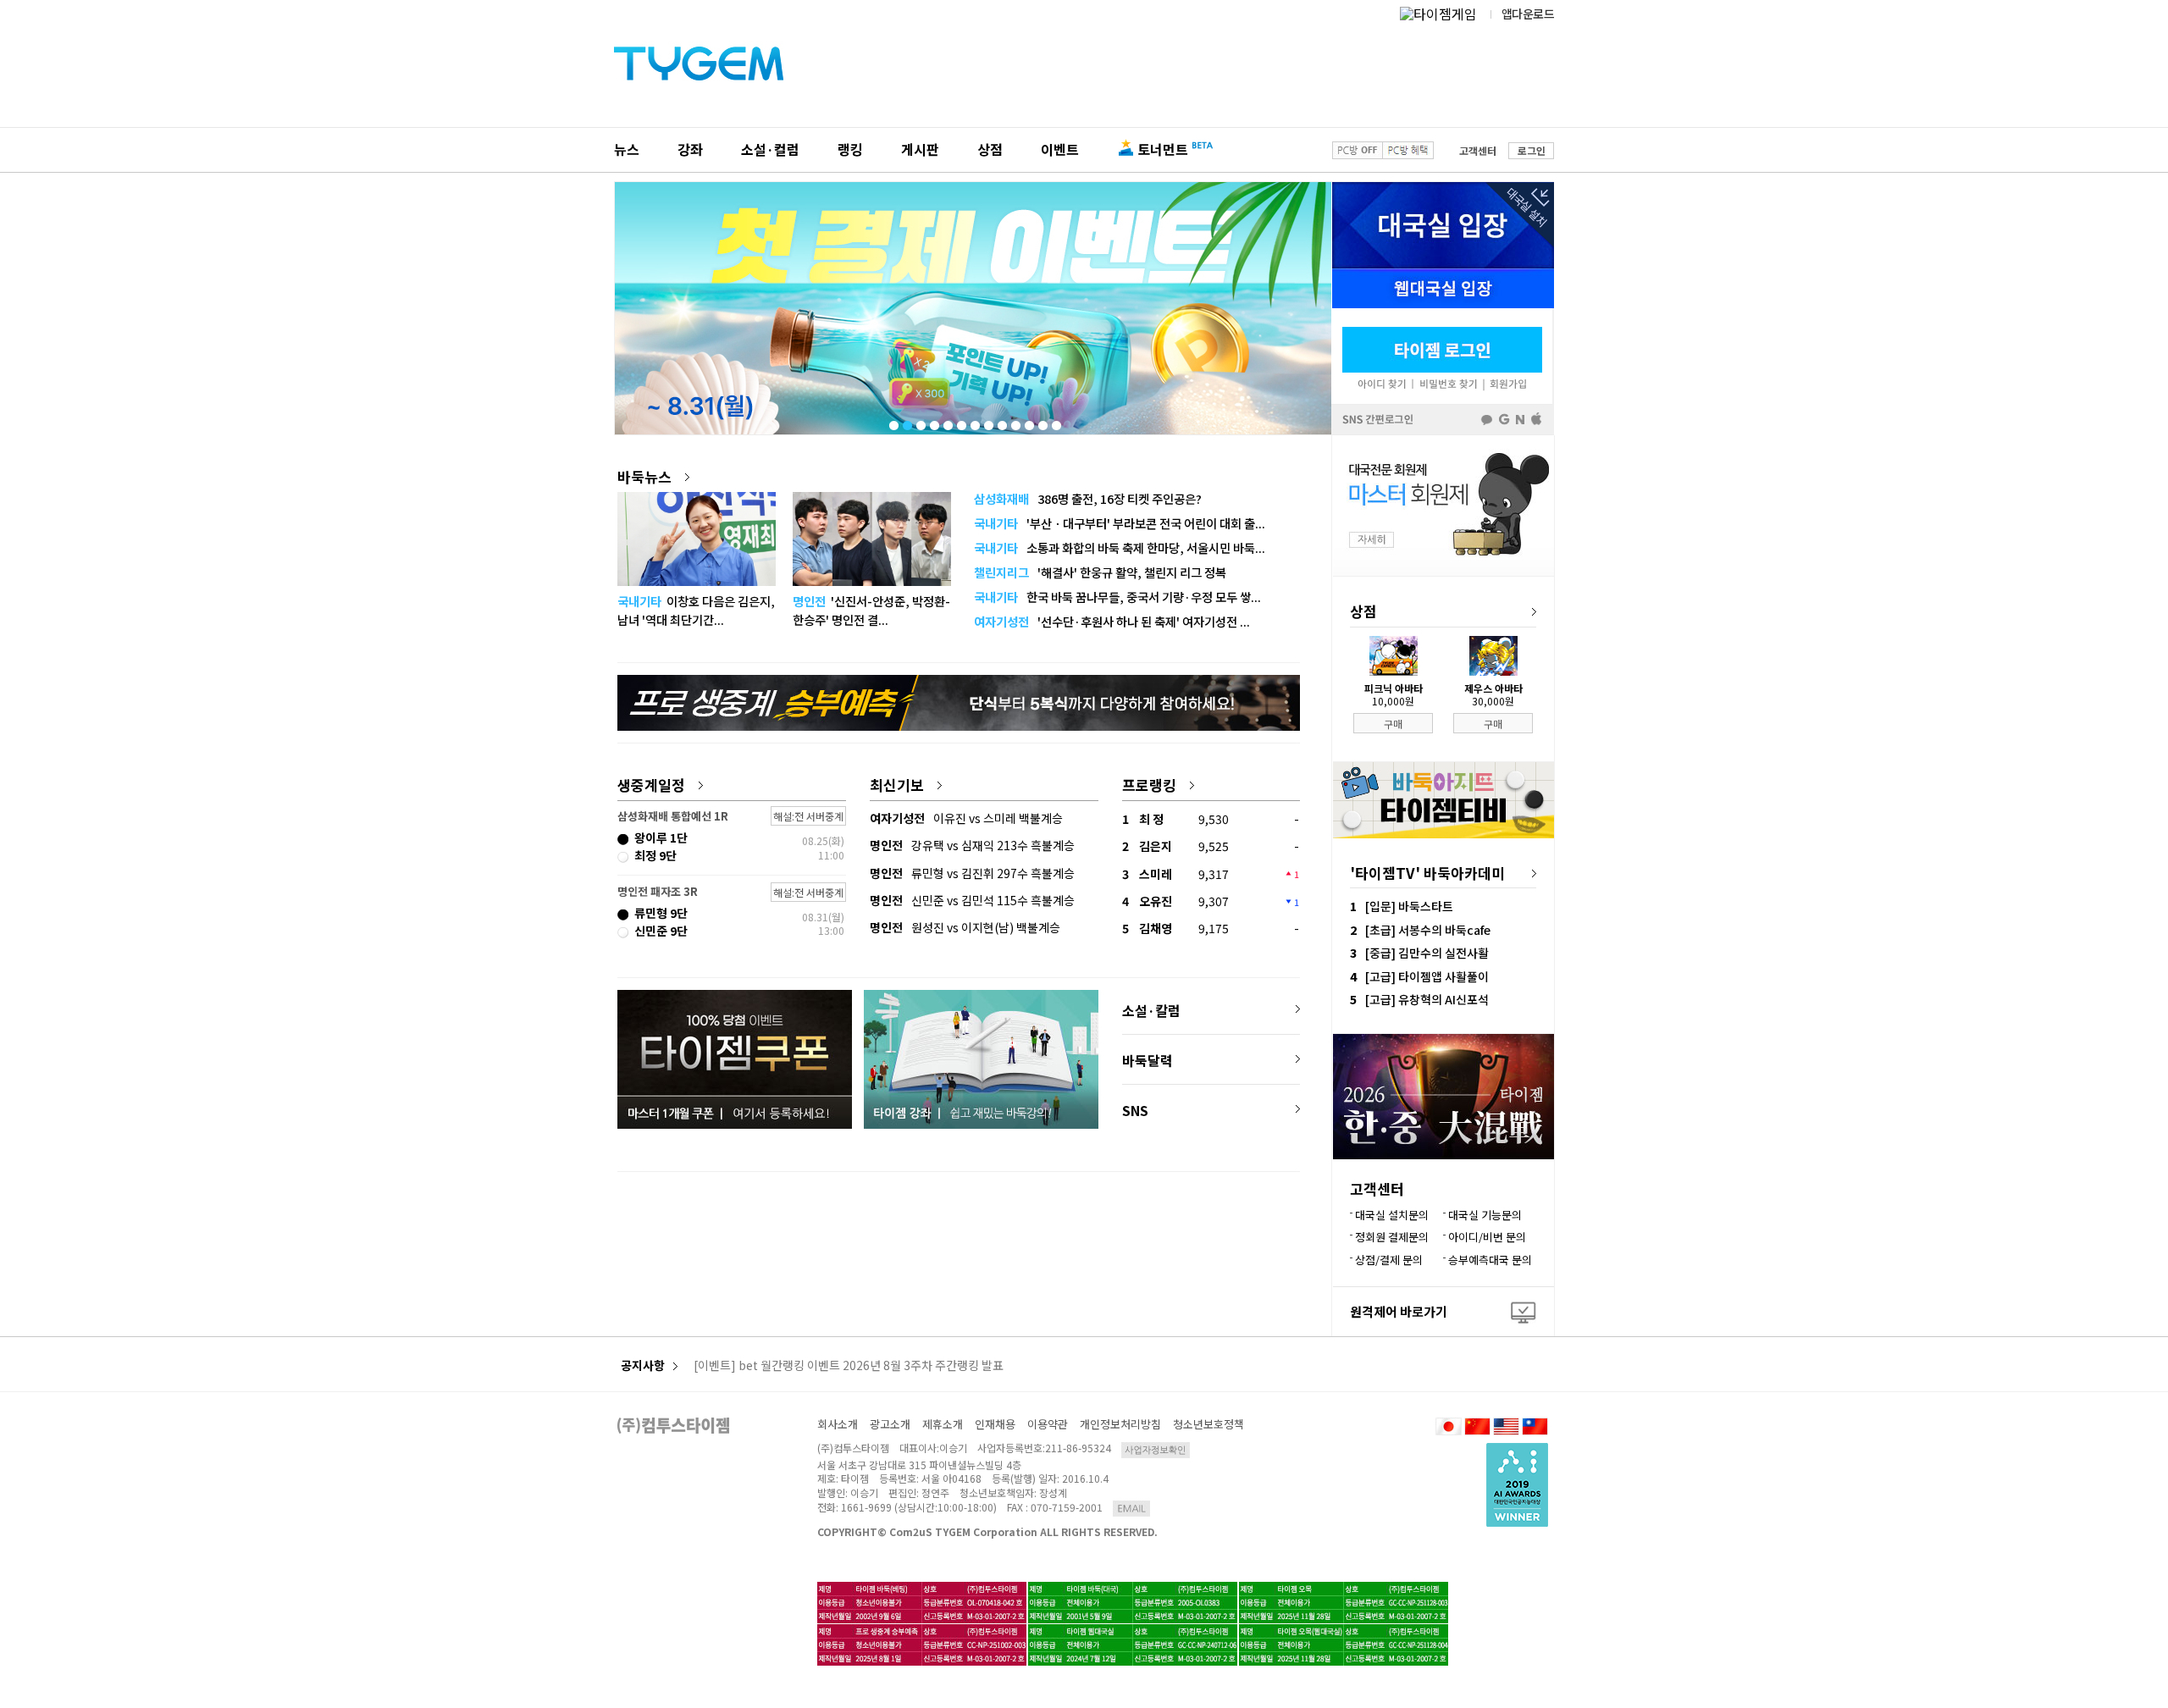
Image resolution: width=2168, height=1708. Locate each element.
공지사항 (643, 1365)
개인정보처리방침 (1120, 1424)
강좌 (690, 149)
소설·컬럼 (770, 149)
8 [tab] (987, 422)
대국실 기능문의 (1485, 1215)
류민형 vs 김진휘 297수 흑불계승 (972, 873)
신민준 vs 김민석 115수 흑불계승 (972, 900)
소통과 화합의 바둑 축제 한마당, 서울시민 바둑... (1120, 547)
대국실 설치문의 (1392, 1215)
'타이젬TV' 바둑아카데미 (1427, 873)
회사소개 (838, 1424)
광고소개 (890, 1424)
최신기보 (897, 785)
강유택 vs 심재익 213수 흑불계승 (972, 845)
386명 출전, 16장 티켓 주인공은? (1088, 498)
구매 (1393, 724)
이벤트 (1060, 149)
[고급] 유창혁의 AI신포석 (1427, 999)
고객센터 (1478, 150)
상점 (990, 149)
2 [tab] (906, 422)
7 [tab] (974, 422)
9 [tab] (1001, 422)
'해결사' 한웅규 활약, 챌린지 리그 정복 (1100, 572)
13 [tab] (1055, 422)
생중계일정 (651, 785)
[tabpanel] (973, 308)
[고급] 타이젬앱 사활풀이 (1427, 976)
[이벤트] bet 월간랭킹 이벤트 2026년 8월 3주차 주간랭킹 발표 (849, 1366)
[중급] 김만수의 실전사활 (1427, 953)
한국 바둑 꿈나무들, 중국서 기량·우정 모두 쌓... (1117, 597)
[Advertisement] (959, 1239)
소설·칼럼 (1151, 1010)
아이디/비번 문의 (1487, 1237)
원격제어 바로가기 (1399, 1311)
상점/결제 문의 (1389, 1260)
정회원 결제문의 (1392, 1237)
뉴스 (627, 149)
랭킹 (850, 149)
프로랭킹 (1149, 785)
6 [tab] (960, 422)
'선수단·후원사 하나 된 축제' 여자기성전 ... (1112, 621)
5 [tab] (947, 422)
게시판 (920, 149)
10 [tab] (1015, 422)
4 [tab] (933, 422)
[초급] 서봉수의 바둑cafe (1428, 930)
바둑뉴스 (644, 476)
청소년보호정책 (1208, 1424)
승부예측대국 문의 (1490, 1260)
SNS (1135, 1110)
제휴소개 (943, 1424)
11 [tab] (1028, 422)
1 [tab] (893, 422)
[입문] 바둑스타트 (1409, 906)
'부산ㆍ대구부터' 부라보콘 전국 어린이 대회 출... (1120, 523)
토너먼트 (1163, 149)
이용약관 (1048, 1424)
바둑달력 (1148, 1060)
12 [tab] (1042, 422)
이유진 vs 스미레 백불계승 (966, 818)
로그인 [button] (1532, 150)
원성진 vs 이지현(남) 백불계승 (965, 927)
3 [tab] (920, 422)
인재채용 (995, 1424)
